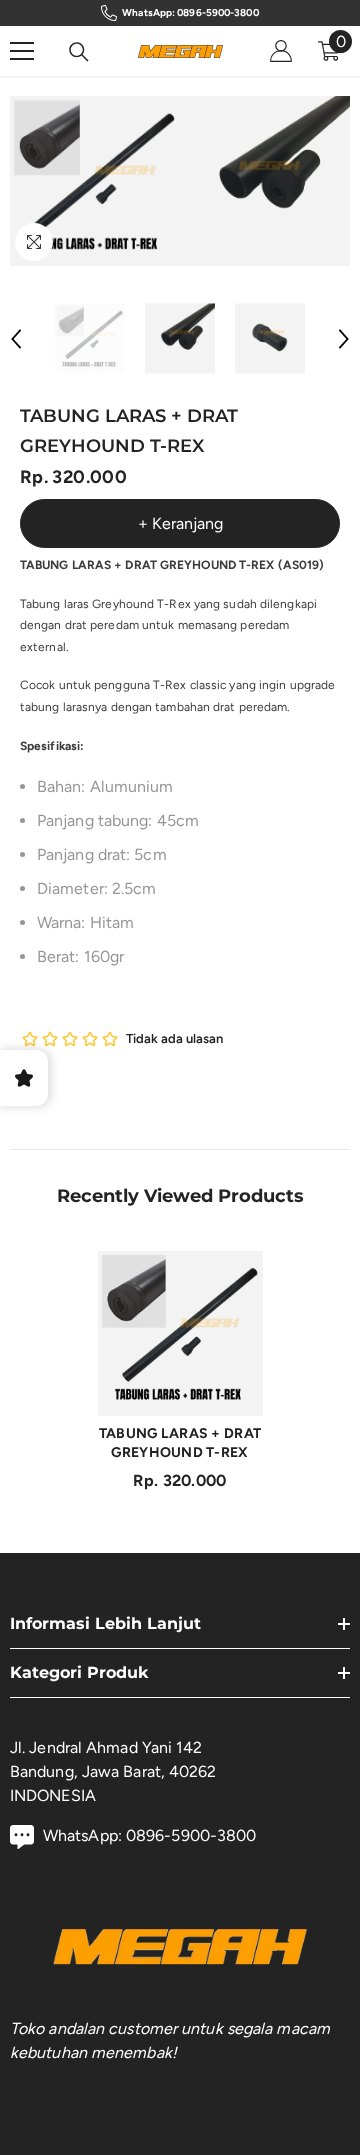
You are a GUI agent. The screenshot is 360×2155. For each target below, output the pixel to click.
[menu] (22, 51)
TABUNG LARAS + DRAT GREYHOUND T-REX (180, 1443)
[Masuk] (281, 51)
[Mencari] (79, 52)
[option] (95, 181)
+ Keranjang (180, 523)
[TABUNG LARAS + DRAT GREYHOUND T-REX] (180, 1333)
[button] (16, 339)
